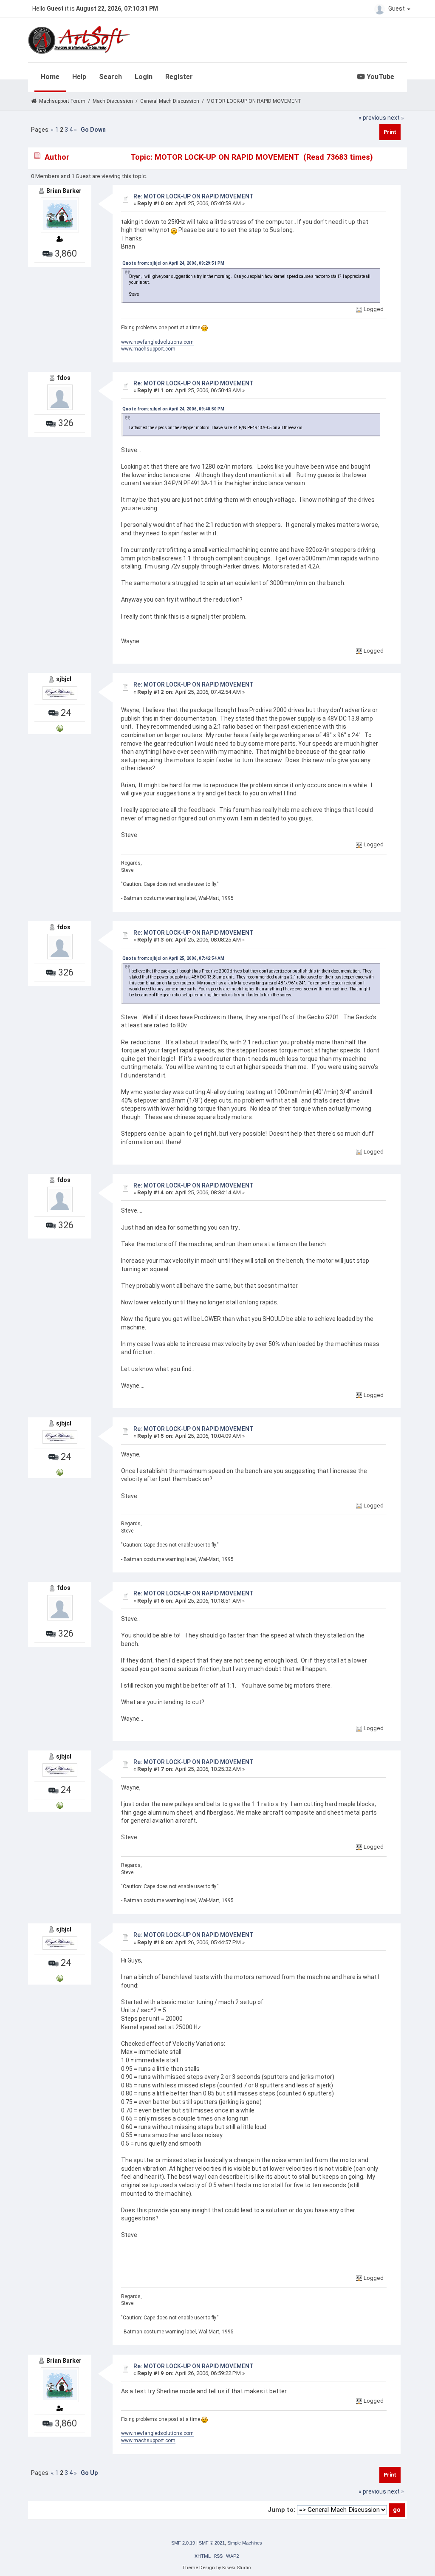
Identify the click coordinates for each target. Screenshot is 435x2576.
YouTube (380, 77)
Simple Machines (245, 2543)
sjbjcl (64, 679)
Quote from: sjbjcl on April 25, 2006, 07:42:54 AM (173, 958)
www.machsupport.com (148, 349)
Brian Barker (64, 191)
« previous (372, 118)
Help (79, 77)
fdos (64, 378)
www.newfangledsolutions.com (157, 342)
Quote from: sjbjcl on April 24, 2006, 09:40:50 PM (173, 409)
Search (110, 77)
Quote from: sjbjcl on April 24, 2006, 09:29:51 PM (173, 263)
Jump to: (281, 2510)
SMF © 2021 (212, 2543)
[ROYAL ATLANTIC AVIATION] (60, 728)
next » (396, 118)
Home (50, 77)
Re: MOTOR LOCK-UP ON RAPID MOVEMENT (193, 196)
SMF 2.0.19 (183, 2543)
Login (144, 77)
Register (179, 77)
